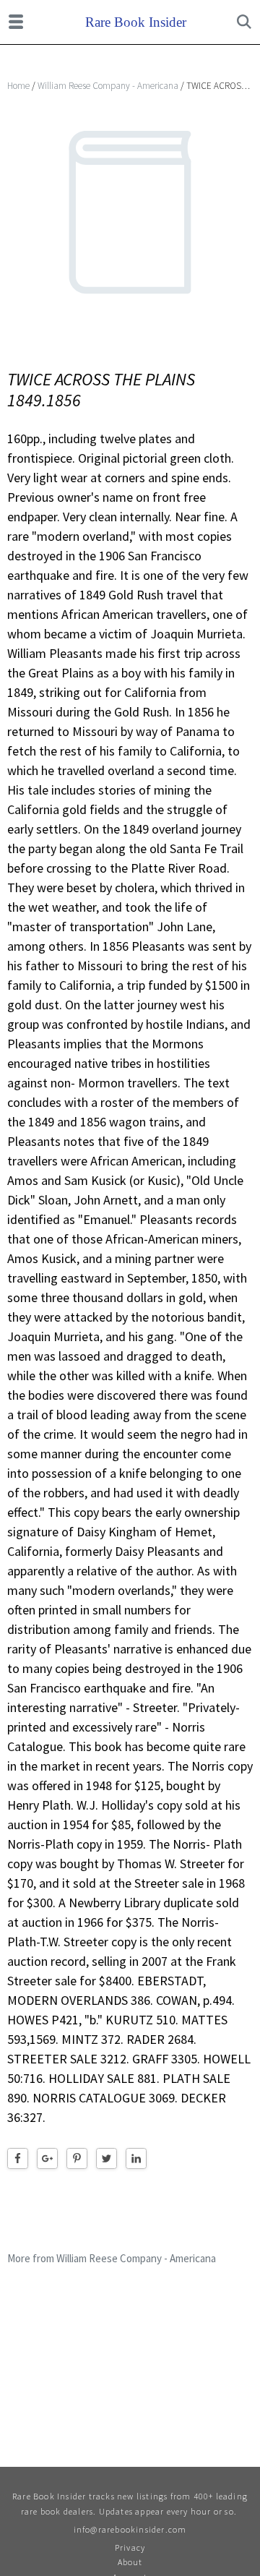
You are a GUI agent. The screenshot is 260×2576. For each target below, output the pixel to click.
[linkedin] (136, 2158)
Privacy (130, 2547)
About (130, 2562)
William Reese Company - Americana (108, 86)
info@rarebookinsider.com (130, 2529)
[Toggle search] (244, 22)
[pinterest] (77, 2158)
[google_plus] (47, 2158)
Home (18, 86)
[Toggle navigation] (16, 22)
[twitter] (107, 2158)
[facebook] (18, 2158)
